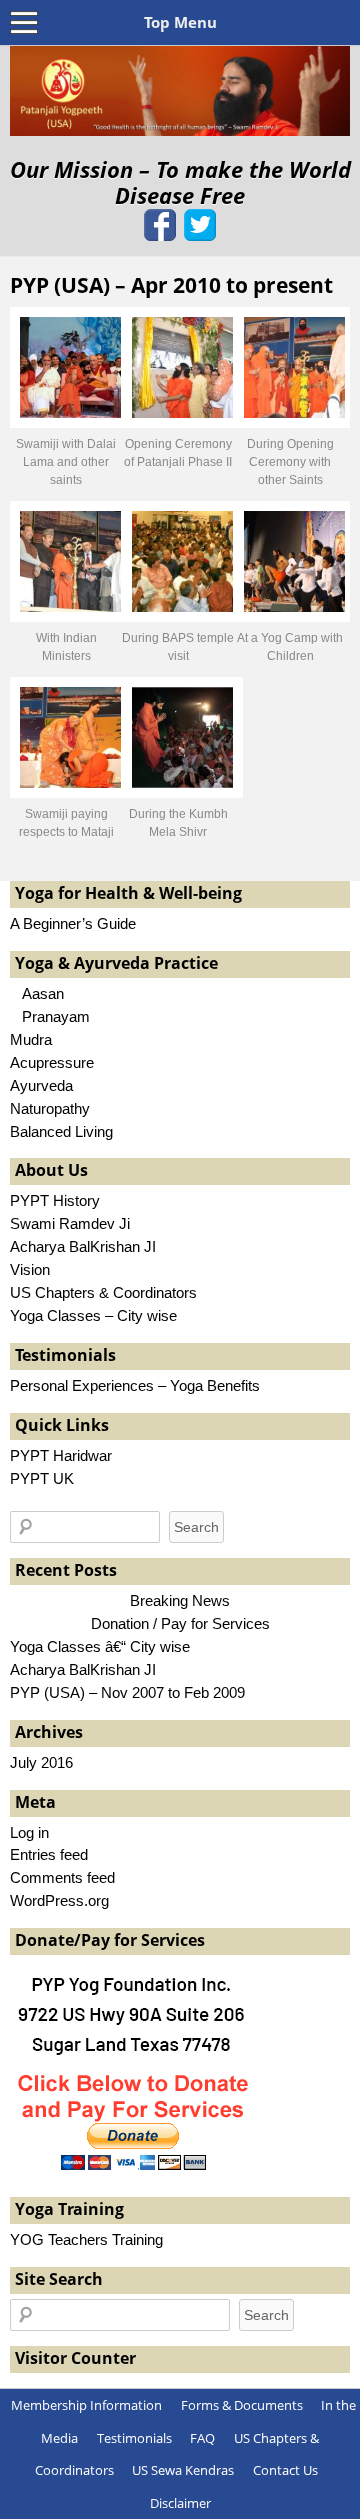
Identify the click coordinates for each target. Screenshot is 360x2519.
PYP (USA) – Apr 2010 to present (171, 284)
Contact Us (285, 2470)
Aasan (37, 993)
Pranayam (50, 1016)
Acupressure (52, 1062)
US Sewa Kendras (183, 2470)
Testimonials (134, 2438)
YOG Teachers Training (86, 2239)
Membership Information (86, 2405)
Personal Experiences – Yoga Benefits (135, 1385)
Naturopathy (50, 1108)
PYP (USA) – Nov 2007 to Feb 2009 (127, 1692)
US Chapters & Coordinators (103, 1292)
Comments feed (62, 1877)
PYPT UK (42, 1478)
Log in (29, 1832)
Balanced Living (61, 1131)
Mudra (31, 1039)
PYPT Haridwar (61, 1455)
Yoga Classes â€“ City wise (100, 1646)
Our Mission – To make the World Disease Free (180, 182)
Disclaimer (180, 2503)
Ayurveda (41, 1085)
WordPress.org (59, 1900)
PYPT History (55, 1200)
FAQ (202, 2438)
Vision (30, 1269)
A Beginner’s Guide (73, 923)
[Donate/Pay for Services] (135, 2169)
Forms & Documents (242, 2405)
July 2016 (41, 1762)
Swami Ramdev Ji (70, 1223)
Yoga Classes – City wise (93, 1315)
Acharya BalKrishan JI (83, 1246)
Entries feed (49, 1854)
